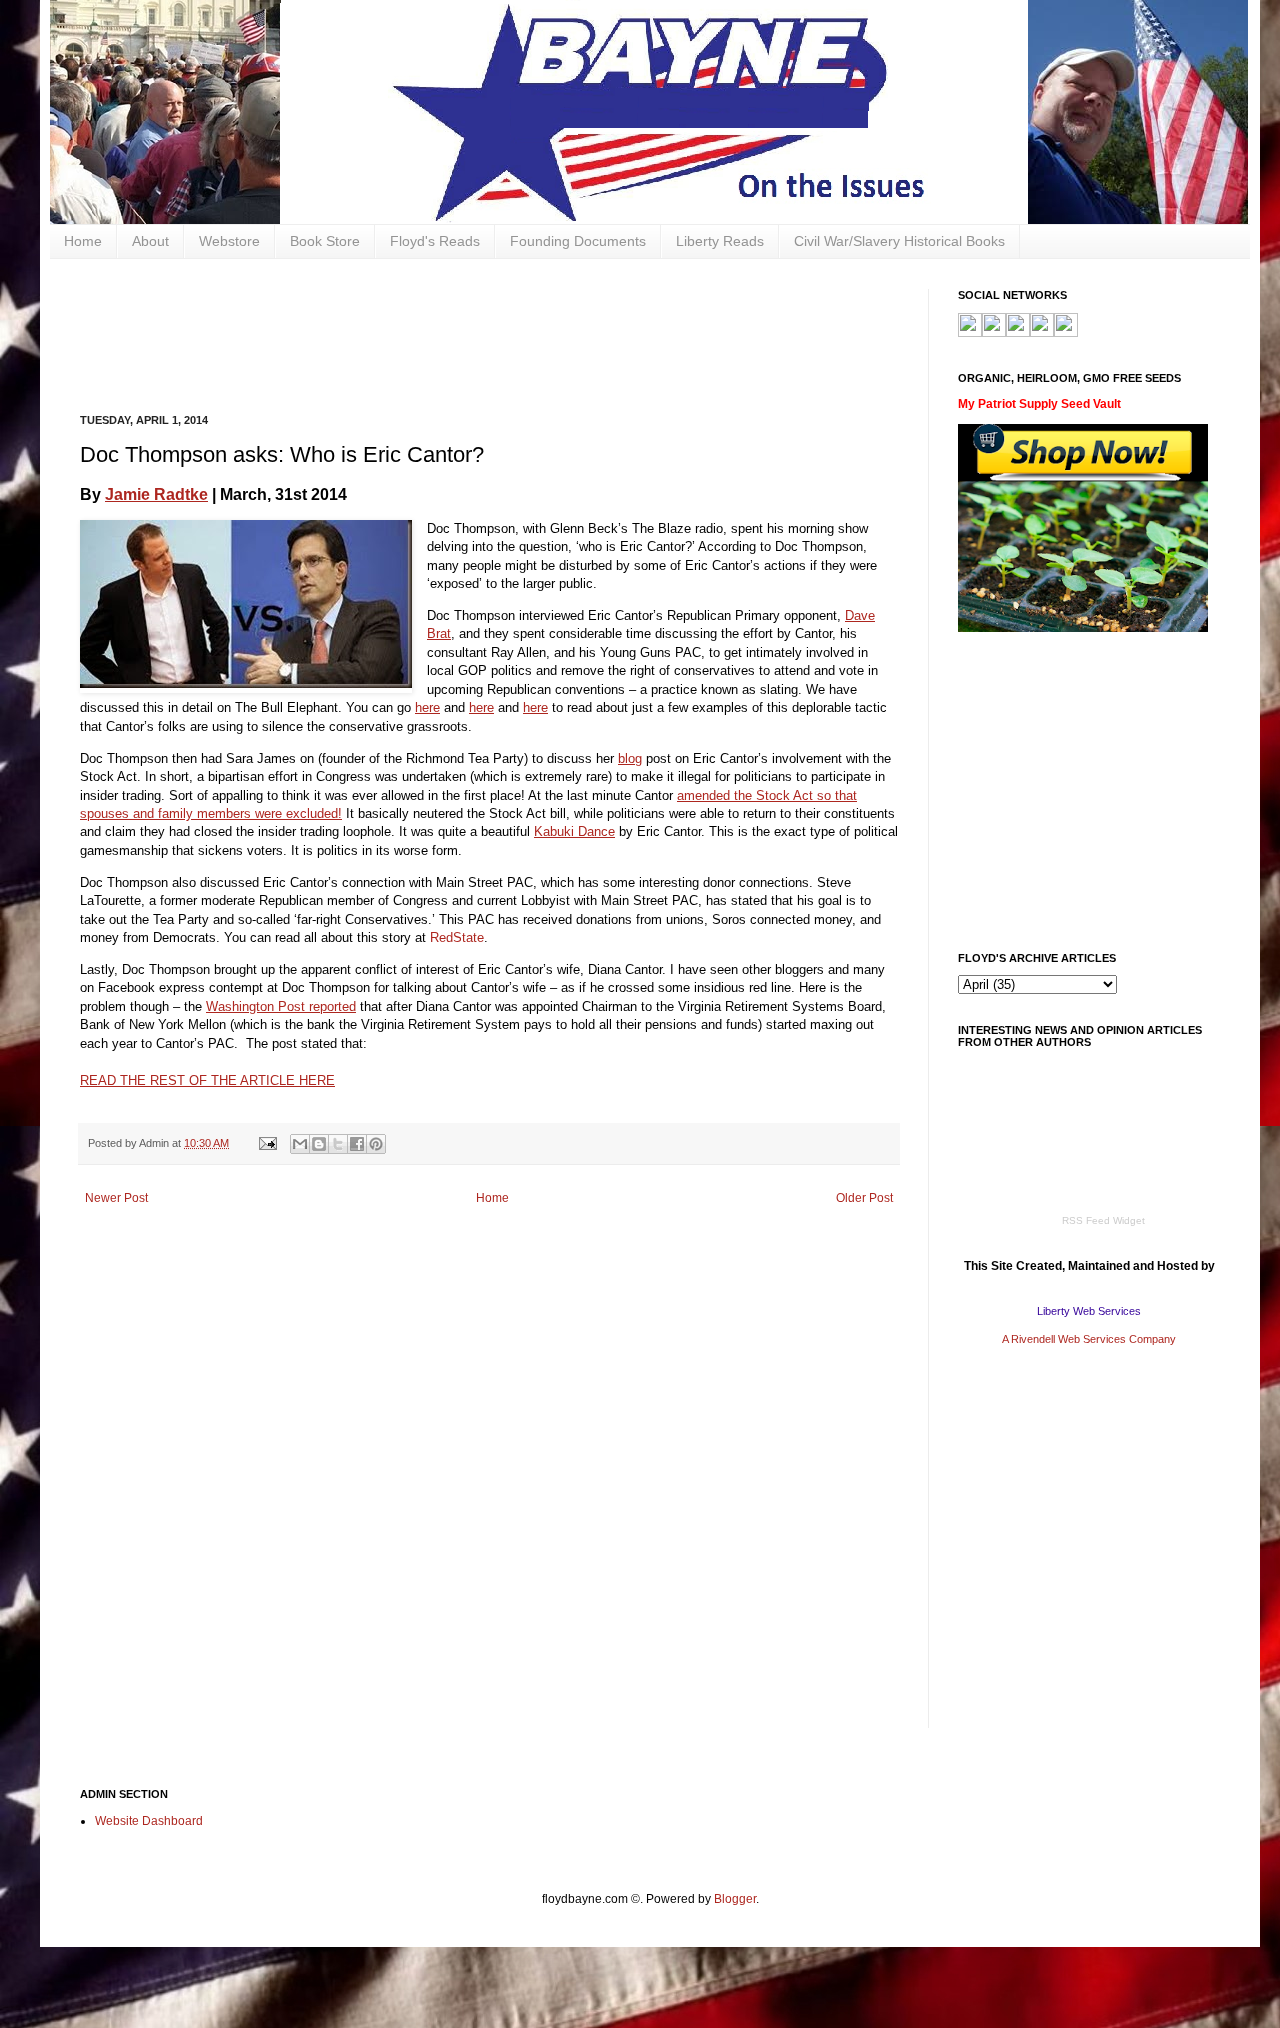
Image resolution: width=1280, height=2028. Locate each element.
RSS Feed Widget (1103, 1220)
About (150, 241)
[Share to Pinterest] (376, 1144)
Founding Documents (578, 241)
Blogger (735, 1899)
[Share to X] (338, 1144)
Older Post (864, 1198)
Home (83, 241)
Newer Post (116, 1198)
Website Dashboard (149, 1821)
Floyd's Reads (435, 241)
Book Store (325, 241)
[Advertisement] (444, 334)
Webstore (229, 241)
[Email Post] (267, 1143)
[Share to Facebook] (357, 1144)
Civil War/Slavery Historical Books (899, 241)
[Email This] (300, 1144)
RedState (457, 937)
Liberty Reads (720, 241)
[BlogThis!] (319, 1144)
